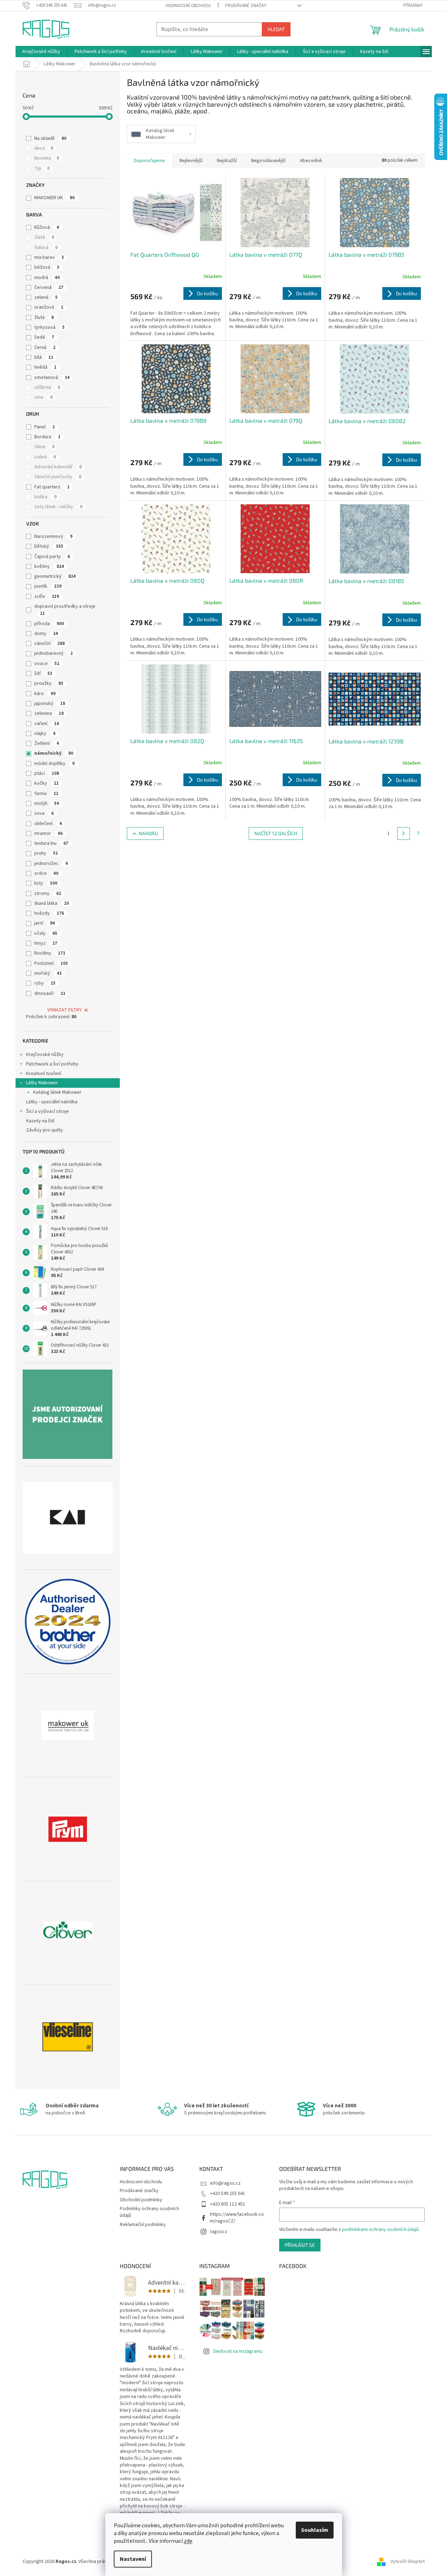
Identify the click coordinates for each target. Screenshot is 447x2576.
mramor (48, 833)
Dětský (49, 546)
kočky (46, 783)
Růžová (47, 227)
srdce (46, 873)
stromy (48, 894)
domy (46, 634)
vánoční (49, 643)
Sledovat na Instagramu (238, 2351)
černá (45, 348)
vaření (47, 724)
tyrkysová (49, 327)
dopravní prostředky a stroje (65, 610)
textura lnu (51, 843)
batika (45, 497)
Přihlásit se (300, 2245)
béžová (47, 267)
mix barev (49, 257)
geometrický (55, 576)
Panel (45, 427)
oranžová (49, 307)
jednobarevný (54, 653)
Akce (44, 148)
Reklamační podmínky (143, 2225)
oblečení (48, 824)
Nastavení (133, 2559)
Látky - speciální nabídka (52, 1102)
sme (43, 397)
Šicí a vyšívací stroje (48, 1111)
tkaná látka (52, 903)
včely (46, 933)
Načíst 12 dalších (276, 833)
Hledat (276, 29)
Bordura (47, 437)
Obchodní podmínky (141, 2200)
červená (49, 287)
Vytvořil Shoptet (408, 2562)
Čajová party (52, 557)
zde (188, 2541)
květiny (49, 566)
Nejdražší (227, 161)
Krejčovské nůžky (45, 1055)
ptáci (47, 773)
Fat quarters (52, 487)
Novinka (47, 158)
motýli (47, 803)
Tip (42, 168)
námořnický (54, 753)
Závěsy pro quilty (45, 1130)
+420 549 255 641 (228, 2194)
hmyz (46, 943)
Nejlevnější (191, 161)
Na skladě (50, 138)
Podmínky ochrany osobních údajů (149, 2212)
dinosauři (50, 993)
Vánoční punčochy (58, 477)
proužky (49, 683)
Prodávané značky (246, 6)
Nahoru (148, 833)
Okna (44, 447)
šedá (44, 337)
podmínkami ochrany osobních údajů (380, 2230)
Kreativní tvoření (44, 1074)
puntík (48, 586)
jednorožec (51, 863)
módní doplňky (54, 764)
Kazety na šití (40, 1121)
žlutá (44, 317)
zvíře (47, 596)
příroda (49, 624)
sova (44, 813)
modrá (47, 278)
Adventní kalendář (58, 467)
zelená (46, 297)
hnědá (45, 367)
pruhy (46, 853)
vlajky (45, 734)
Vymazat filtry (64, 1010)
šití (43, 673)
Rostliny (50, 953)
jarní (45, 923)
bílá (44, 357)
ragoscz (219, 2232)
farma (46, 794)
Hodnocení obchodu (188, 6)
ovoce (47, 664)
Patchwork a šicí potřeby (52, 1064)
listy (46, 883)
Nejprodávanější (268, 161)
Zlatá (44, 237)
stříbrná (47, 387)
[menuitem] (41, 52)
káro (45, 694)
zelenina (49, 713)
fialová (46, 248)
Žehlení (47, 743)
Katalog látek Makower (57, 1092)
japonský (50, 704)
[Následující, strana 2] (404, 833)
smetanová (52, 378)
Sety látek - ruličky (58, 507)
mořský (48, 973)
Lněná (45, 457)
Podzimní (51, 963)
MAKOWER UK (54, 198)
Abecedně (311, 161)
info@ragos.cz (225, 2183)
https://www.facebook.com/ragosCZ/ (237, 2218)
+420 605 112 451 (228, 2204)
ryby (45, 983)
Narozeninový (53, 536)
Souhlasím (315, 2530)
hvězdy (49, 913)
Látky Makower (42, 1083)
